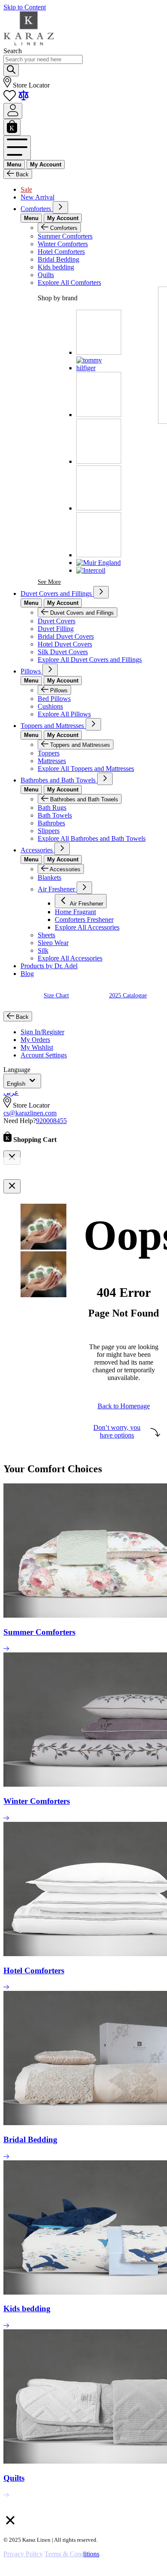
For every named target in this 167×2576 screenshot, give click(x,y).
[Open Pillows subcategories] (50, 670)
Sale (26, 189)
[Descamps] (99, 352)
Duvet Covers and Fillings (57, 593)
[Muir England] (98, 563)
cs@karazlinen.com (30, 1113)
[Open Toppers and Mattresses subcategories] (93, 724)
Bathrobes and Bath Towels (59, 780)
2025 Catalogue (128, 995)
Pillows (31, 671)
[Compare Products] (24, 99)
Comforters (37, 209)
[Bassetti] (99, 555)
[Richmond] (99, 461)
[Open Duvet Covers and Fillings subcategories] (101, 592)
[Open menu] (17, 148)
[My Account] (13, 111)
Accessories (37, 850)
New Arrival (37, 197)
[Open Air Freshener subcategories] (84, 888)
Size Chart (56, 995)
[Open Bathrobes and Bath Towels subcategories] (105, 779)
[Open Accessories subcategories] (62, 849)
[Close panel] (12, 1186)
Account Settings (44, 1055)
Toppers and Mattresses (53, 726)
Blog (27, 974)
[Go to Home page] (29, 43)
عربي (11, 1092)
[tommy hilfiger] (99, 368)
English (17, 1084)
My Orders (35, 1040)
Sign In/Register (42, 1032)
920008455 (51, 1121)
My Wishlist (37, 1047)
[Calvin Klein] (99, 415)
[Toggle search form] (11, 70)
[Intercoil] (91, 570)
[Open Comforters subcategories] (60, 207)
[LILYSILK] (99, 508)
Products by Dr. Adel (49, 966)
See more (49, 582)
